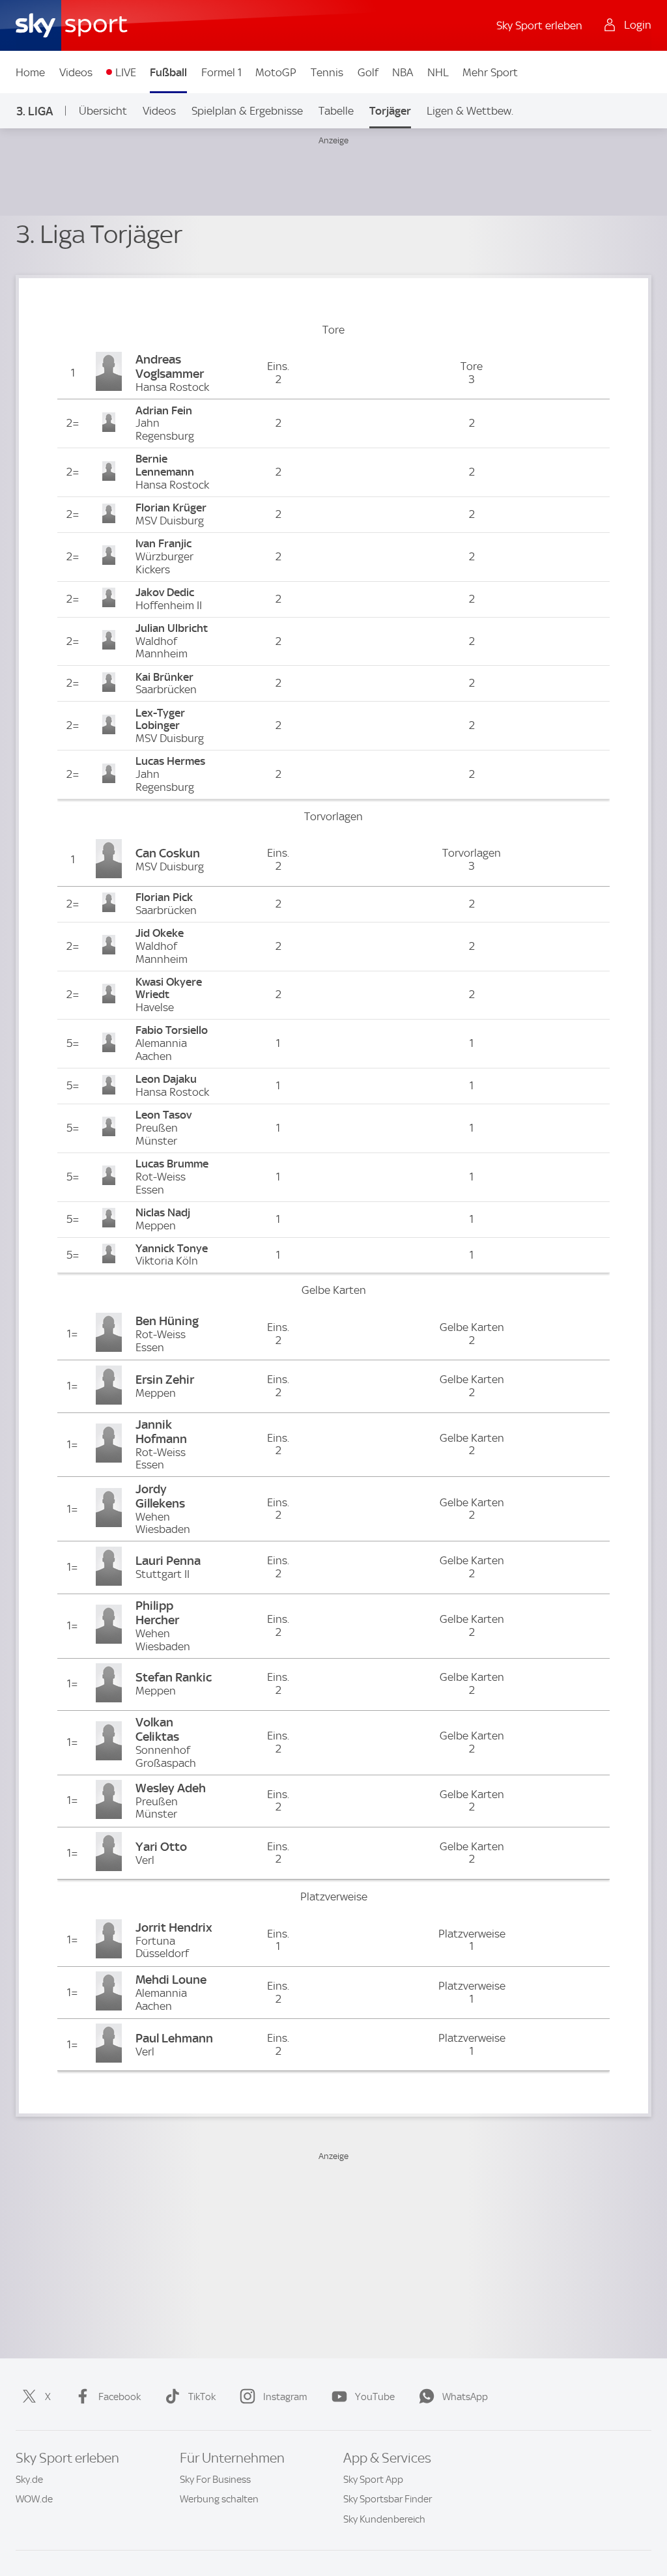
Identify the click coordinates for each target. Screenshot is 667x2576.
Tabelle (336, 111)
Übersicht (103, 111)
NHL (438, 72)
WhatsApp (465, 2397)
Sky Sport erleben (539, 25)
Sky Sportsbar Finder (388, 2499)
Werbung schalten (219, 2499)
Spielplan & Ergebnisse (247, 111)
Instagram (285, 2397)
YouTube (375, 2397)
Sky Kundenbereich (384, 2519)
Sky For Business (215, 2480)
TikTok (202, 2397)
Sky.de (29, 2480)
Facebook (120, 2397)
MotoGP (276, 72)
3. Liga (35, 111)
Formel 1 (221, 72)
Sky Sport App (373, 2480)
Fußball (168, 72)
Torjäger (390, 111)
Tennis (327, 72)
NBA (403, 72)
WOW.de (34, 2499)
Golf (368, 72)
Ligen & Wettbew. (470, 111)
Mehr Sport (490, 72)
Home (30, 72)
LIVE (126, 72)
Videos (76, 72)
